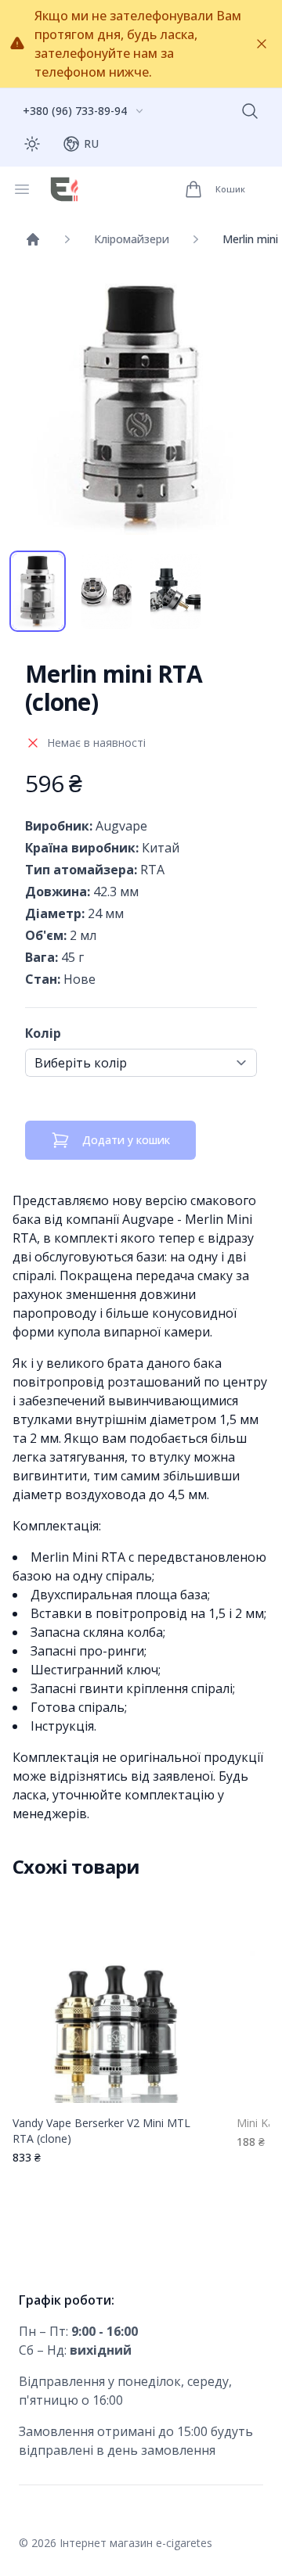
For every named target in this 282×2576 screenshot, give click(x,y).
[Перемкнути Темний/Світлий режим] (32, 144)
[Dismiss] (262, 44)
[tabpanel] (141, 407)
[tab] (38, 591)
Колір (43, 1033)
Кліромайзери (132, 239)
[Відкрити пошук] (250, 111)
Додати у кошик (126, 1140)
